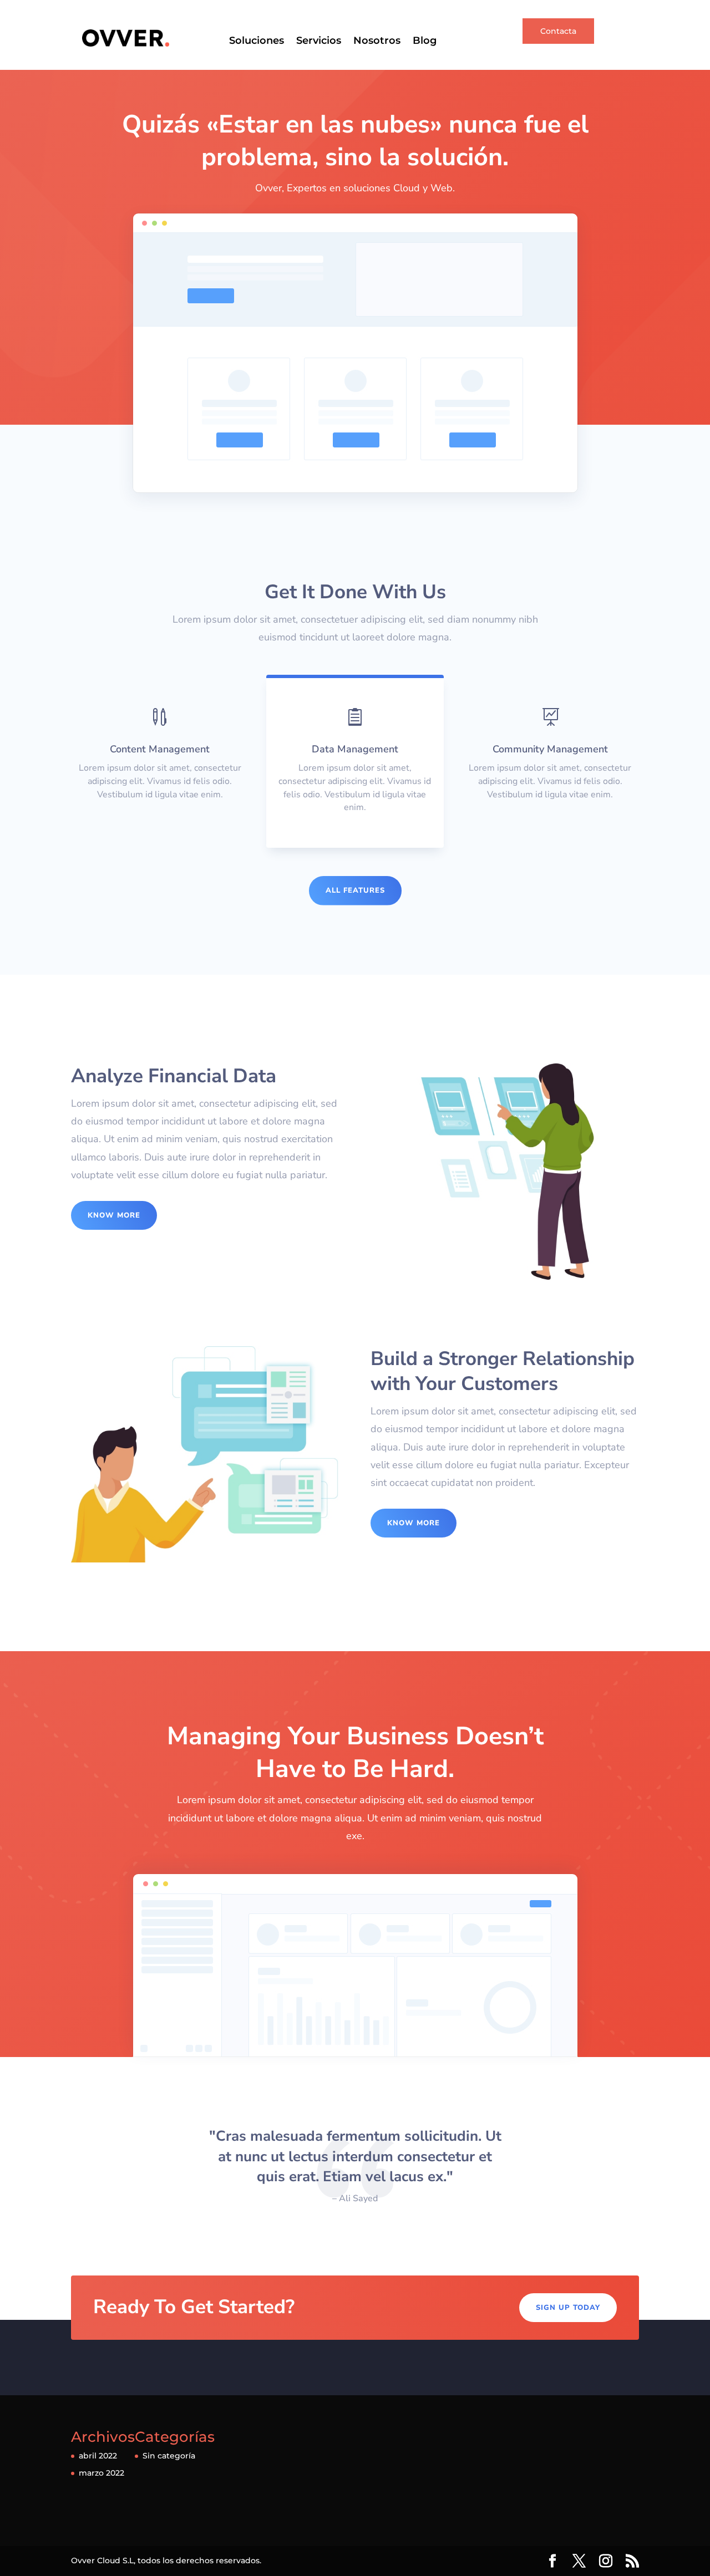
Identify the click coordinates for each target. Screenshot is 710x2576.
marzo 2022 (102, 2473)
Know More (114, 1215)
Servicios (319, 42)
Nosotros (377, 42)
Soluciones (257, 42)
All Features (355, 890)
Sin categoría (169, 2456)
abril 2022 (98, 2456)
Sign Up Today (568, 2308)
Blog (425, 42)
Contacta (558, 31)
